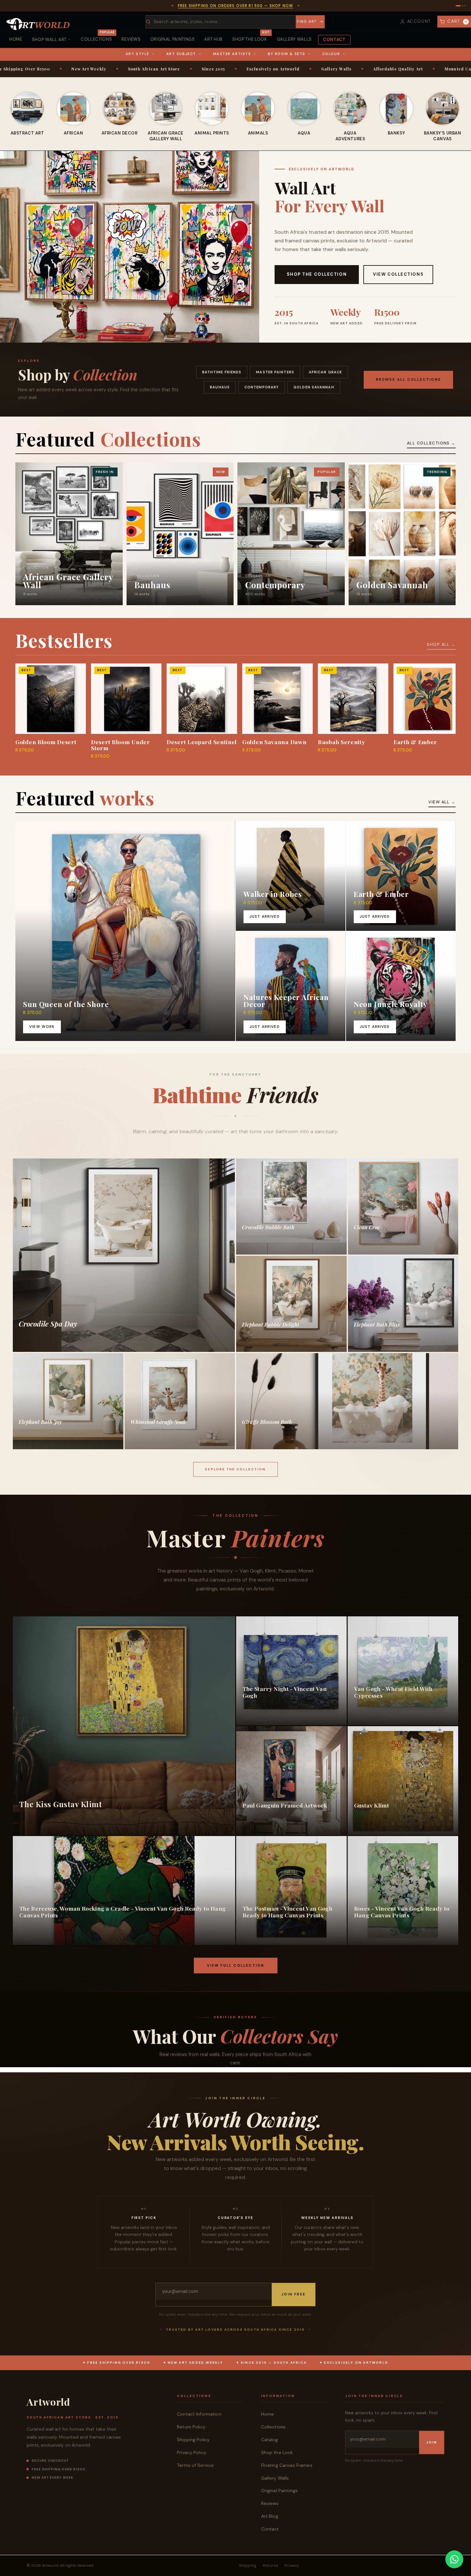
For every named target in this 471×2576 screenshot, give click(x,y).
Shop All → (441, 645)
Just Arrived (265, 917)
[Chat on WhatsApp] (454, 2559)
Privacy (292, 2565)
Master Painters (275, 372)
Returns (270, 2565)
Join (432, 2442)
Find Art (307, 21)
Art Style (137, 54)
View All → (442, 802)
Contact (334, 40)
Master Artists (232, 54)
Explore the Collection (235, 1469)
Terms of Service (195, 2465)
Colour (331, 54)
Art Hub (213, 39)
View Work (42, 1027)
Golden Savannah (314, 387)
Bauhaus (220, 387)
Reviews (131, 39)
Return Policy (191, 2427)
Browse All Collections (408, 379)
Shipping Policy (193, 2440)
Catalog (270, 2440)
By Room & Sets (287, 54)
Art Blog (270, 2516)
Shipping (248, 2565)
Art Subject (181, 54)
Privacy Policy (192, 2452)
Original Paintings (173, 39)
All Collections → (431, 443)
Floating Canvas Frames (287, 2465)
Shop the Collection (317, 274)
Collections (98, 37)
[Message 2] (463, 6)
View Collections (398, 274)
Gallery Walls (294, 39)
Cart (457, 21)
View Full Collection (236, 1965)
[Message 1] (458, 6)
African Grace (325, 372)
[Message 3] (465, 6)
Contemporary (262, 387)
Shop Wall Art (49, 40)
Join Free (293, 2294)
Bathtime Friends (222, 372)
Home (16, 39)
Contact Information (199, 2414)
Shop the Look (251, 37)
